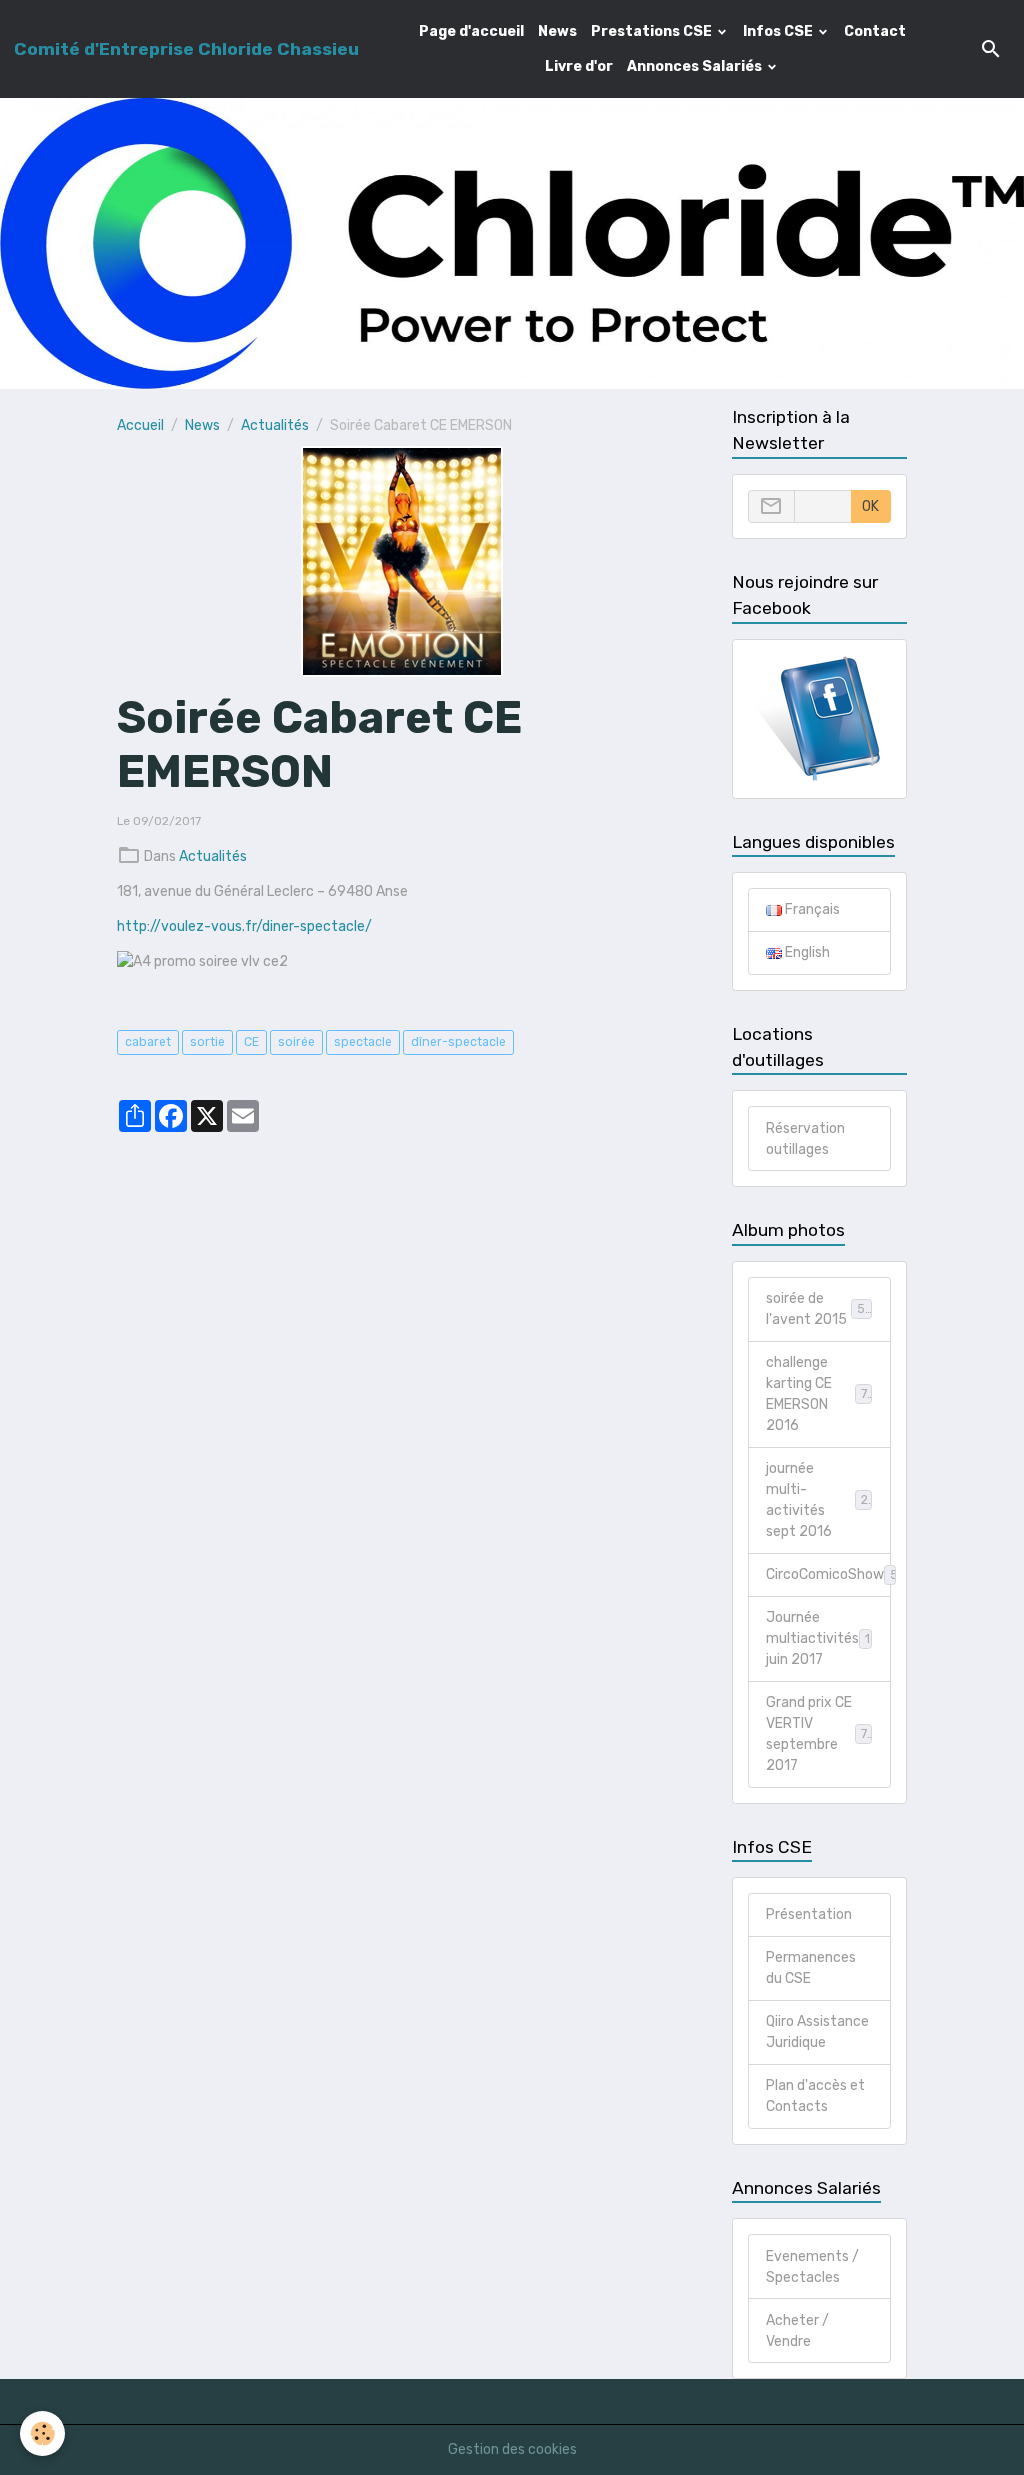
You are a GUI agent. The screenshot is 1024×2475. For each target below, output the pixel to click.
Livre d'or (579, 66)
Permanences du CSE (811, 1968)
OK (870, 506)
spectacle (363, 1042)
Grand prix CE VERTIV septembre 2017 (820, 1734)
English (806, 952)
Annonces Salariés (696, 66)
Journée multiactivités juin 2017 (822, 1638)
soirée (296, 1042)
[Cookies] (42, 2433)
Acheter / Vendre (797, 2331)
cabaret (148, 1042)
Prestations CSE (653, 31)
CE (251, 1042)
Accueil (140, 425)
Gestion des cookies (512, 2449)
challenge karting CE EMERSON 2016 (820, 1394)
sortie (207, 1042)
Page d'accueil (471, 31)
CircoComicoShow (828, 1574)
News (557, 31)
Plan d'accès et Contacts (815, 2096)
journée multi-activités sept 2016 (819, 1500)
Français (811, 909)
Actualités (275, 425)
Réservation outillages (805, 1139)
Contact (875, 31)
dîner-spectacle (458, 1042)
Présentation (809, 1914)
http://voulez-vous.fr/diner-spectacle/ (244, 926)
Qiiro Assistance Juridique (817, 2032)
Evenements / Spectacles (812, 2267)
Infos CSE (779, 31)
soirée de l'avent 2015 (819, 1309)
